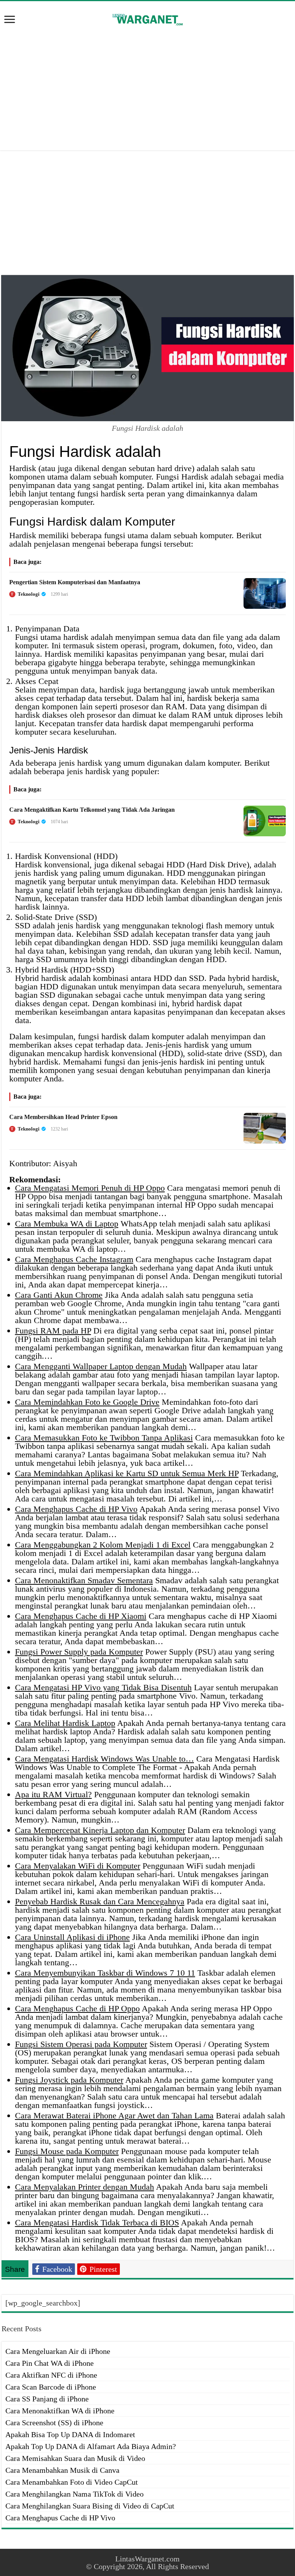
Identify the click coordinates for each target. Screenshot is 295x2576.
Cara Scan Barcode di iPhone (51, 2387)
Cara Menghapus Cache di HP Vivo (60, 2518)
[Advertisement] (147, 89)
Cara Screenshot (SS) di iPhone (54, 2423)
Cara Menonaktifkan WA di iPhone (60, 2411)
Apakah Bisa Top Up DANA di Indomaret (70, 2434)
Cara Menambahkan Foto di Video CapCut (72, 2482)
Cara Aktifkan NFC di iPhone (51, 2375)
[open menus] (10, 20)
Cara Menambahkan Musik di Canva (62, 2470)
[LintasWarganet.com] (147, 18)
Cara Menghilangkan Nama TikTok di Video (75, 2494)
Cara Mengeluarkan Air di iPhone (58, 2351)
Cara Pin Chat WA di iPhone (50, 2363)
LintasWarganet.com (147, 2559)
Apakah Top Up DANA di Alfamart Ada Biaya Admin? (91, 2446)
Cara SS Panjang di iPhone (47, 2399)
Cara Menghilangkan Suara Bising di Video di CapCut (90, 2506)
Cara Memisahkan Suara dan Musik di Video (75, 2458)
